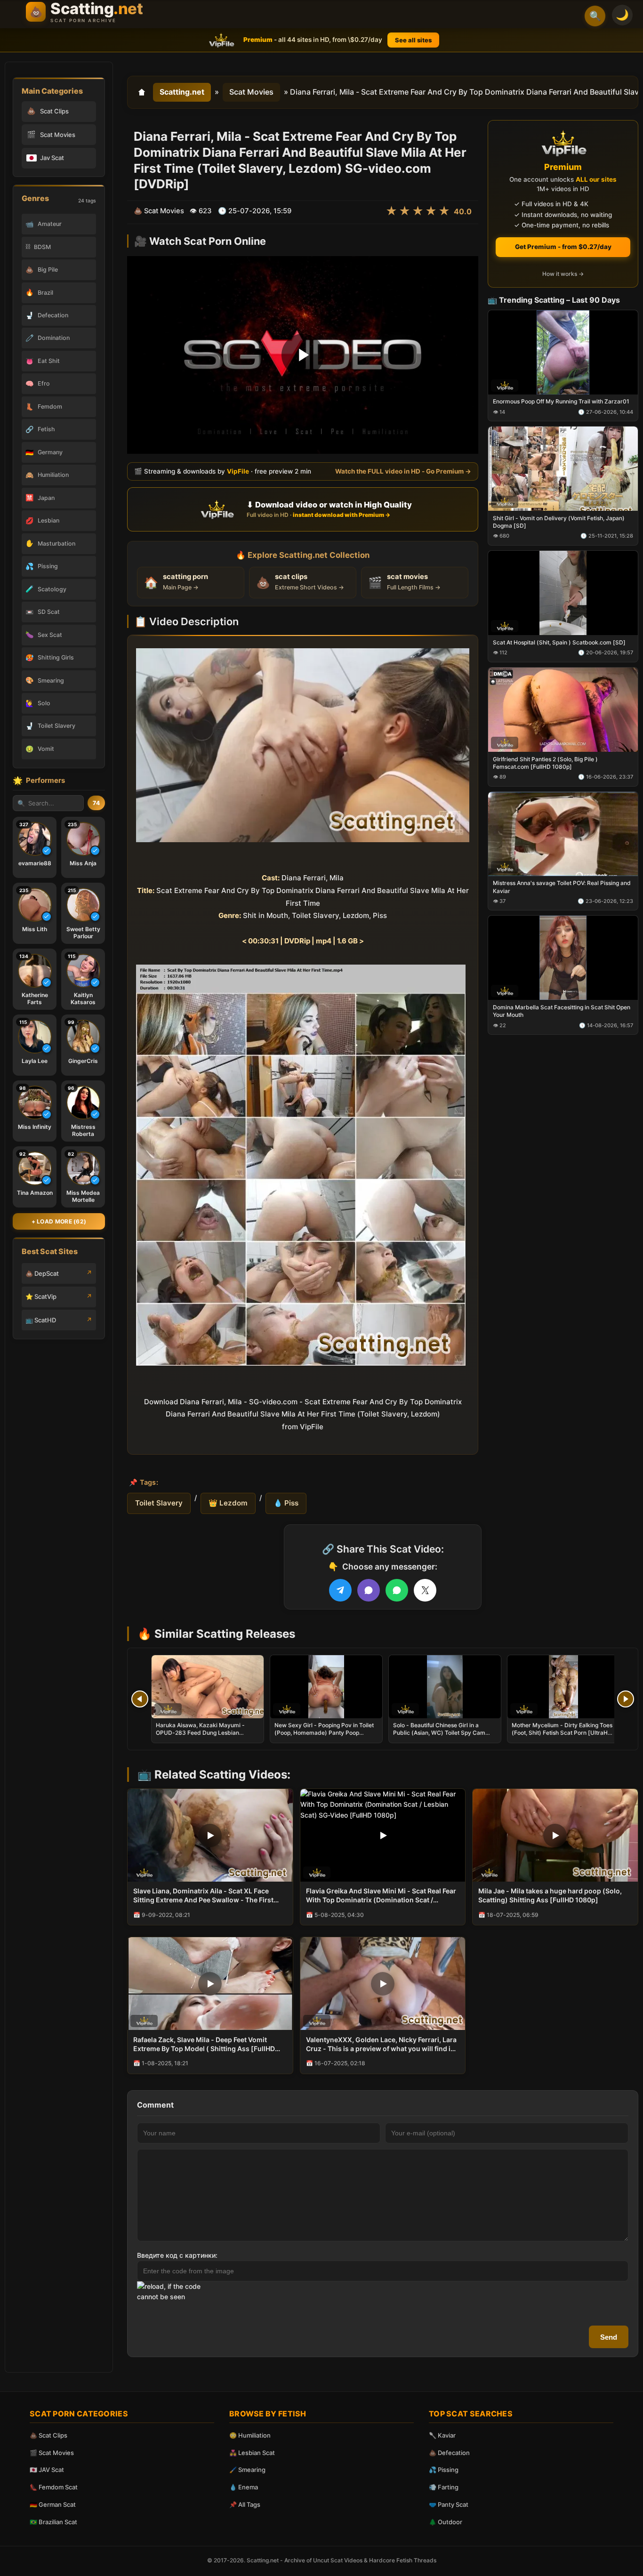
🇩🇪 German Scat (53, 2504)
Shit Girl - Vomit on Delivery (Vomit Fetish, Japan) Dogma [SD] (559, 522)
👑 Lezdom (228, 1503)
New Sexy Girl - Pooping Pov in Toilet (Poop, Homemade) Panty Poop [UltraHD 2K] (324, 1733)
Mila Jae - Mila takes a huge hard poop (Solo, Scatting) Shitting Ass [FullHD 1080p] (550, 1895)
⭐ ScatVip (41, 1296)
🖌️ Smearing (247, 2470)
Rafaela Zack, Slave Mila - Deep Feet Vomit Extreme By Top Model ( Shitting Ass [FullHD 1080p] (204, 2045)
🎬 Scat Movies (52, 2453)
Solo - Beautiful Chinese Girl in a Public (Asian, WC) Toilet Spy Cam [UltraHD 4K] (439, 1733)
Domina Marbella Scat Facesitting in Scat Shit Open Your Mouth (562, 1011)
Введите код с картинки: (177, 2255)
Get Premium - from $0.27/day (563, 247)
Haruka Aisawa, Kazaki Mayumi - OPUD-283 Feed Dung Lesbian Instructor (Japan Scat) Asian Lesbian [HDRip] (206, 1737)
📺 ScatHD (41, 1320)
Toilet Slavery (159, 1503)
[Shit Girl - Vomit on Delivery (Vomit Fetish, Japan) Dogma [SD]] (563, 469)
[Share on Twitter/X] (425, 1590)
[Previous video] (140, 1699)
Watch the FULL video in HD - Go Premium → (403, 471)
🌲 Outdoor (446, 2522)
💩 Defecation (449, 2453)
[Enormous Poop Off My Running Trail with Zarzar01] (563, 352)
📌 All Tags (245, 2504)
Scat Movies (251, 92)
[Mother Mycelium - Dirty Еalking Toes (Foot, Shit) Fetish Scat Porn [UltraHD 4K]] (563, 1687)
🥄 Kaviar (442, 2435)
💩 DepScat (42, 1273)
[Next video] (626, 1699)
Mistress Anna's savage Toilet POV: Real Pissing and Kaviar (562, 887)
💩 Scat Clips (48, 2435)
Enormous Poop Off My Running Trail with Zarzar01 (561, 401)
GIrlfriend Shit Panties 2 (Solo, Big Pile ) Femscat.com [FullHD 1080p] (545, 762)
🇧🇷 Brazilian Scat (53, 2522)
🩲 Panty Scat (449, 2504)
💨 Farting (444, 2487)
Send (609, 2337)
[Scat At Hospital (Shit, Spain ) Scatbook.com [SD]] (563, 593)
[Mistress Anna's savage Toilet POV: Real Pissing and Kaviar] (563, 833)
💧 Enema (244, 2487)
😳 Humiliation (250, 2435)
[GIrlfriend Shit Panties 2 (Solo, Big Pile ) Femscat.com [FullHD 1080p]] (563, 709)
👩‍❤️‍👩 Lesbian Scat (252, 2453)
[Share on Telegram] (340, 1590)
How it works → (563, 274)
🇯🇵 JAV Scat (47, 2470)
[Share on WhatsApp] (397, 1590)
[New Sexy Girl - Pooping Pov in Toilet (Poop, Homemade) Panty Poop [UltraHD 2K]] (326, 1687)
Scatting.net (182, 92)
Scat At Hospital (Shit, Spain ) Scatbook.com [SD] (559, 642)
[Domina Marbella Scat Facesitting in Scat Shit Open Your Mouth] (563, 958)
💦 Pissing (444, 2470)
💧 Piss (286, 1503)
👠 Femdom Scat (54, 2487)
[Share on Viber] (369, 1590)
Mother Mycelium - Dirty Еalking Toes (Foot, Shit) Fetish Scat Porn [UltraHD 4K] (562, 1733)
